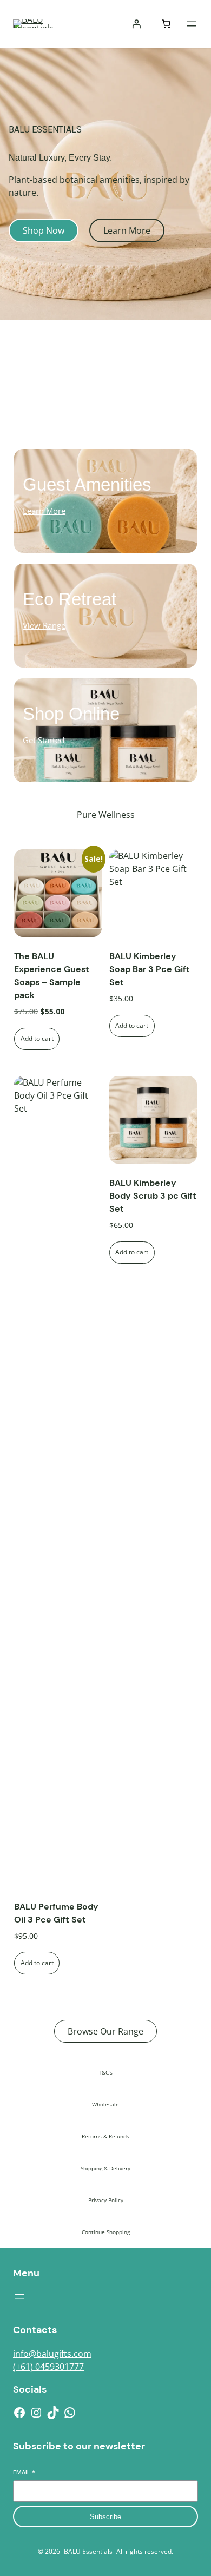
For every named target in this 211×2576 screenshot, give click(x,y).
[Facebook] (19, 2413)
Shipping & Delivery (105, 2168)
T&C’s (105, 2072)
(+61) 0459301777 (48, 2367)
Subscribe (105, 2517)
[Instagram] (36, 2413)
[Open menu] (192, 24)
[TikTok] (53, 2413)
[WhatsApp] (70, 2413)
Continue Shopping (106, 2232)
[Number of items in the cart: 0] (166, 24)
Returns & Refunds (105, 2136)
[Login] (136, 24)
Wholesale (105, 2104)
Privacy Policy (106, 2200)
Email (24, 2472)
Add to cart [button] (37, 1038)
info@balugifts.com (52, 2354)
